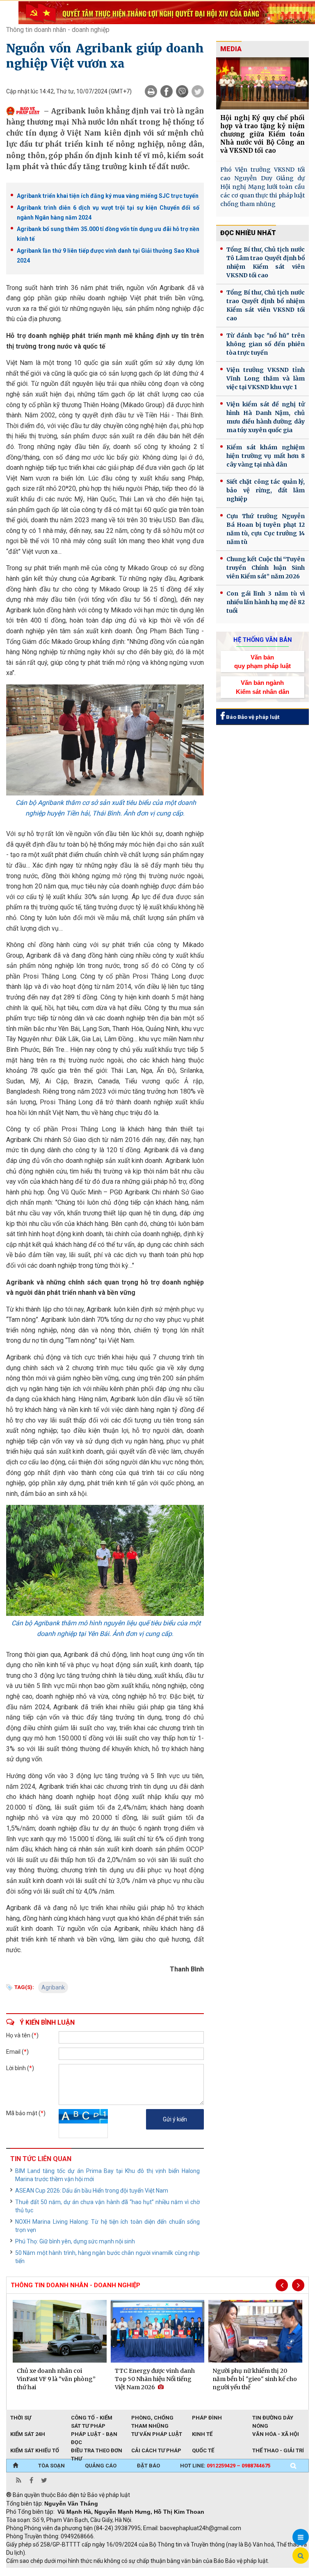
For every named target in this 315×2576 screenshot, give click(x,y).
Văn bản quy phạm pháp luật (262, 662)
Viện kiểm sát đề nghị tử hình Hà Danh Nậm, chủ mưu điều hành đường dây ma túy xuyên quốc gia (266, 417)
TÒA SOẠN (51, 2466)
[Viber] (182, 91)
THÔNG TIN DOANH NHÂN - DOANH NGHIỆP (75, 2285)
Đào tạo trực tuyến (209, 2572)
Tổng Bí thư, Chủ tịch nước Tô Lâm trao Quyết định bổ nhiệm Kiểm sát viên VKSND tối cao (266, 262)
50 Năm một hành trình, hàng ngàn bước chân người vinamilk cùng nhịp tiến (107, 2257)
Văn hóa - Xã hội (276, 2434)
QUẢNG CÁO (101, 2466)
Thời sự (21, 2418)
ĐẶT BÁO (148, 2466)
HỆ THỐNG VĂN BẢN (263, 640)
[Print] (151, 91)
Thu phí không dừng (152, 2572)
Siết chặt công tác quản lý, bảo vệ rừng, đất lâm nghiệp (266, 490)
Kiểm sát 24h (28, 2434)
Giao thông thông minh (89, 2572)
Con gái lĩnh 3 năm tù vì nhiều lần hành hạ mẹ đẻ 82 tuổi (266, 602)
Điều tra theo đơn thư (97, 2451)
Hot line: (225, 2466)
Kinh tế (202, 2434)
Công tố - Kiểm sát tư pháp (92, 2418)
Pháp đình (207, 2418)
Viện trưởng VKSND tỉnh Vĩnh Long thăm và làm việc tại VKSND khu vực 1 (266, 378)
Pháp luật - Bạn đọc (94, 2435)
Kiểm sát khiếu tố (35, 2450)
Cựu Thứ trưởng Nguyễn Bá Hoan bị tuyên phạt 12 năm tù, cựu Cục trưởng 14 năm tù (266, 529)
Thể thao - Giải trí (278, 2450)
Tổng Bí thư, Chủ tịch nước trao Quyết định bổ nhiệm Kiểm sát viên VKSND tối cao (266, 305)
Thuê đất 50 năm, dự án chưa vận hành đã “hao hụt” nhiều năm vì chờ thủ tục (107, 2206)
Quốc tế (203, 2450)
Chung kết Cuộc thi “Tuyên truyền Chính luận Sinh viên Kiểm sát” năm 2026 (266, 568)
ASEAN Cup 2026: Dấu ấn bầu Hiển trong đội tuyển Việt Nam (92, 2191)
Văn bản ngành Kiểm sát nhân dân (262, 687)
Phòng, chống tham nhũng (152, 2418)
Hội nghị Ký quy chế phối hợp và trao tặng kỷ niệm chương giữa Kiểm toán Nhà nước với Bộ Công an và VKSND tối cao (262, 134)
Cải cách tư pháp (156, 2450)
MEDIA (231, 49)
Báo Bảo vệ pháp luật (252, 717)
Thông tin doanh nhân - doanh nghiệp (58, 30)
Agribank (53, 1987)
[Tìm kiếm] (293, 2466)
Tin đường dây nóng (273, 2418)
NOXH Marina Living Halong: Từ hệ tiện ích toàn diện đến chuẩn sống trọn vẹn (107, 2226)
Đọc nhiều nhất (248, 233)
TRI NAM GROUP (31, 2572)
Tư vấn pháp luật (157, 2434)
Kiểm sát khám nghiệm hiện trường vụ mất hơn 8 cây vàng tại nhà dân (266, 456)
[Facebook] (167, 91)
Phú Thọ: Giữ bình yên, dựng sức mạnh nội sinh (75, 2241)
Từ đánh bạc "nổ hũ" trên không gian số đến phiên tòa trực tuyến (266, 344)
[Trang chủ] (15, 2466)
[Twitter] (198, 91)
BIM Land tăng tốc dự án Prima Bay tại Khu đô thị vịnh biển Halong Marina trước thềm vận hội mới (107, 2175)
